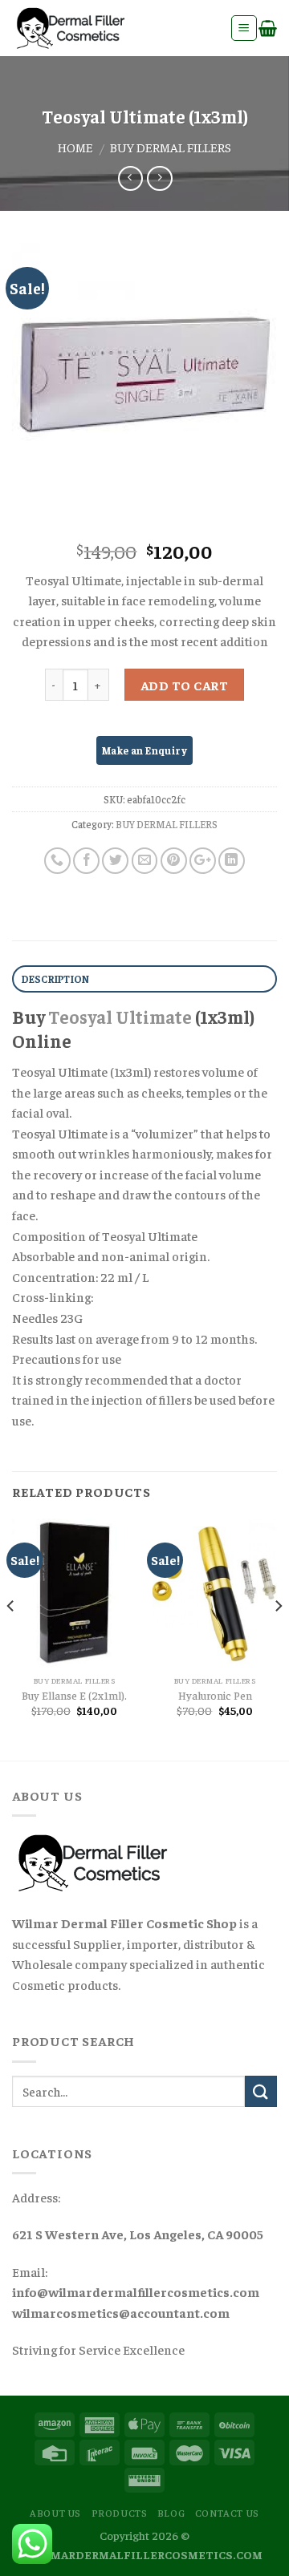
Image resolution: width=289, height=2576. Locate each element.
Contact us (227, 2513)
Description (56, 979)
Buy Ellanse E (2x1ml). (74, 1695)
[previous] (11, 1638)
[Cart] (268, 28)
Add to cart (184, 685)
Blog (171, 2513)
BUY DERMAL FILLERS (171, 147)
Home (75, 147)
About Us (55, 2513)
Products (120, 2513)
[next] (278, 1638)
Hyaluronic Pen (215, 1695)
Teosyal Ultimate (120, 1017)
